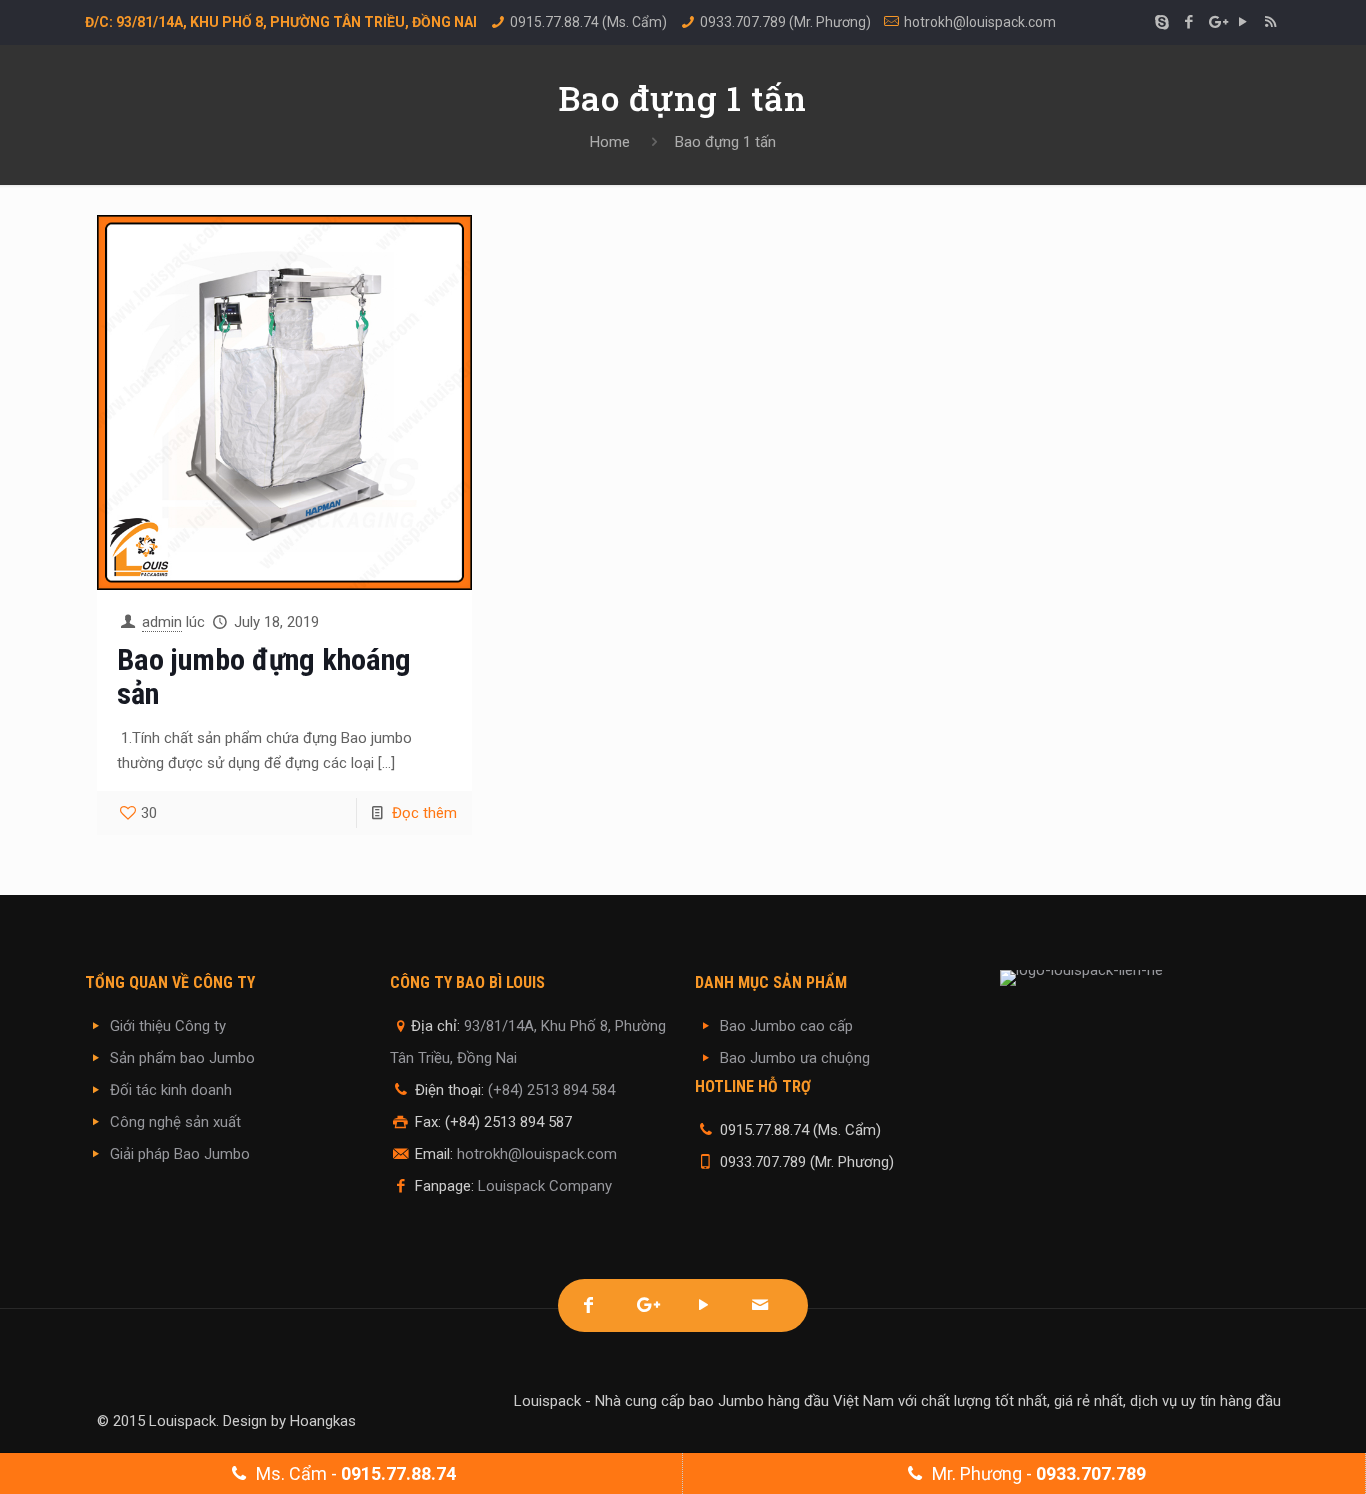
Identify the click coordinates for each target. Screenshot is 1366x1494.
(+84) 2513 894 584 (551, 1090)
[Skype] (1162, 22)
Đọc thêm (424, 813)
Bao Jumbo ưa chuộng (795, 1058)
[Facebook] (1189, 22)
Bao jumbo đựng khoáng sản (264, 676)
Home (610, 142)
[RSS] (1270, 22)
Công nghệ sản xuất (175, 1122)
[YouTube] (1243, 22)
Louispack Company (545, 1186)
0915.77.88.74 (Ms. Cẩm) (588, 22)
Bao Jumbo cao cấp (786, 1026)
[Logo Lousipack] (1140, 978)
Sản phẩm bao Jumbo (182, 1058)
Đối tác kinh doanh (171, 1090)
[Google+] (1216, 22)
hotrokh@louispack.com (980, 22)
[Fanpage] (588, 1306)
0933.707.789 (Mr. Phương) (785, 22)
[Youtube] (703, 1306)
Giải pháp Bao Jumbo (180, 1154)
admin (162, 622)
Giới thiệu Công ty (168, 1026)
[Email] (760, 1306)
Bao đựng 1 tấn (725, 142)
